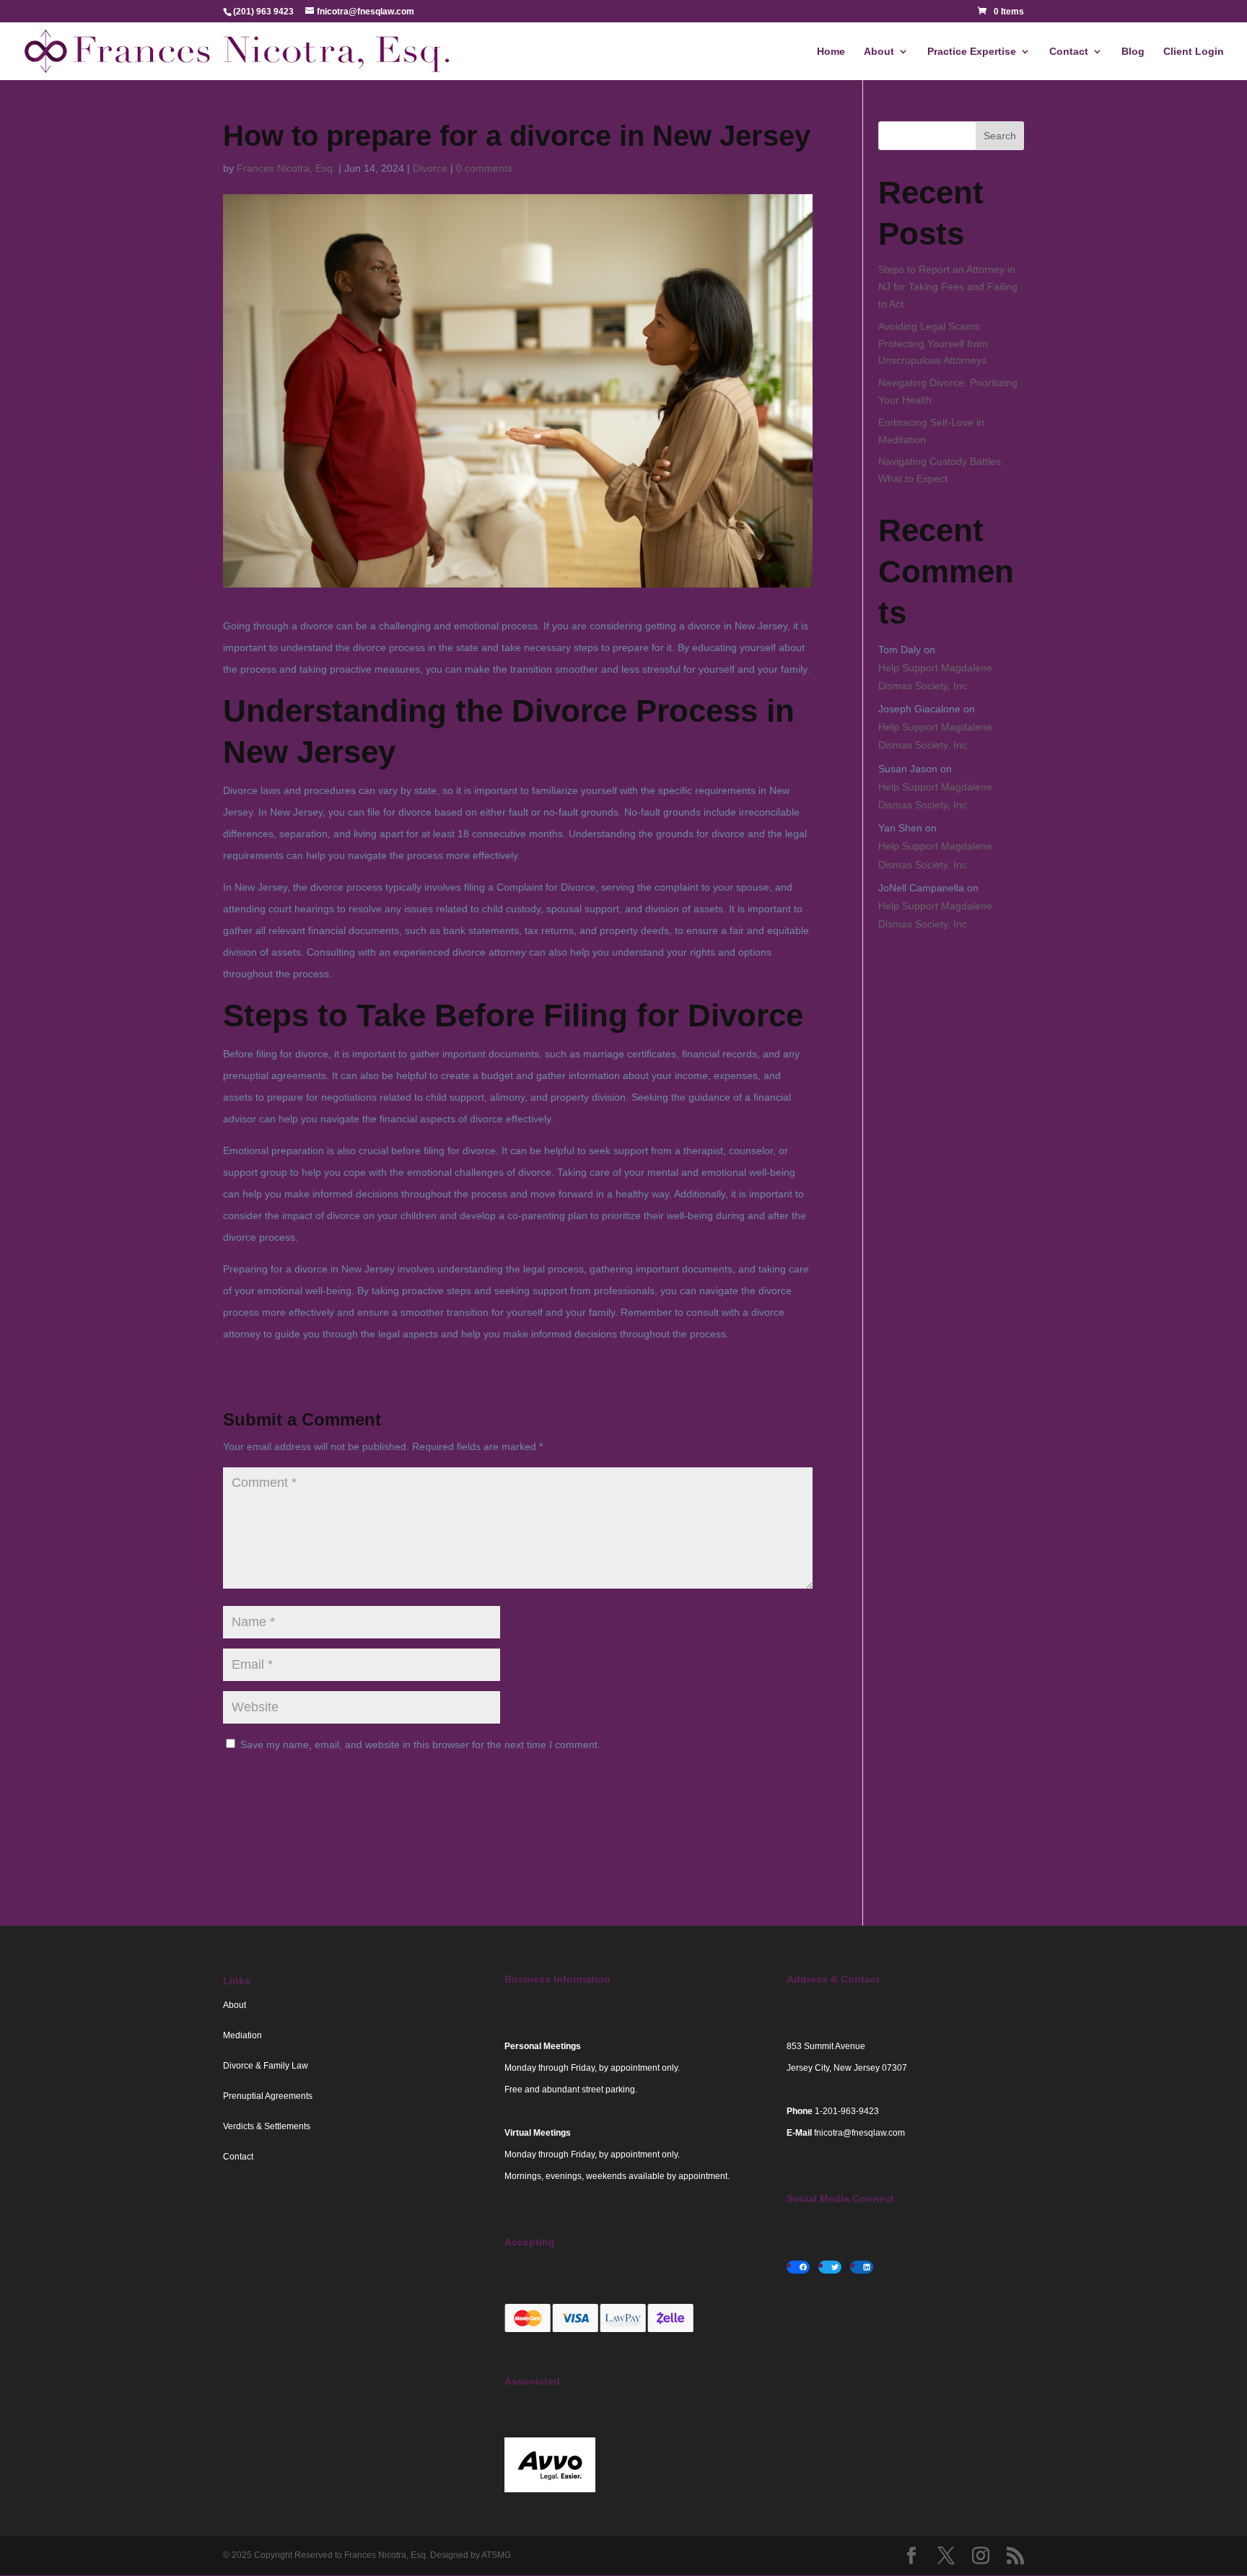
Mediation (242, 2035)
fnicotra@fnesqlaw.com (859, 2133)
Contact (1069, 52)
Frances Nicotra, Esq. (286, 168)
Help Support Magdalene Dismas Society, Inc (935, 677)
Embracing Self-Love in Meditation (931, 431)
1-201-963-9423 (847, 2111)
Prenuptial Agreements (268, 2096)
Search (1000, 136)
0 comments (484, 168)
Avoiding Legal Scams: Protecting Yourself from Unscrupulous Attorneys (933, 344)
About (879, 52)
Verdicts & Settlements (267, 2126)
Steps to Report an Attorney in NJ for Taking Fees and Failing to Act (948, 287)
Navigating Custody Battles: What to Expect (941, 470)
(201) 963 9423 (263, 12)
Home (831, 52)
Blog (1133, 52)
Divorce (430, 168)
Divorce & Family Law (266, 2066)
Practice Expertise (972, 52)
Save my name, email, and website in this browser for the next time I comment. (420, 1745)
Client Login (1194, 52)
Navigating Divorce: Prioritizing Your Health (948, 391)
